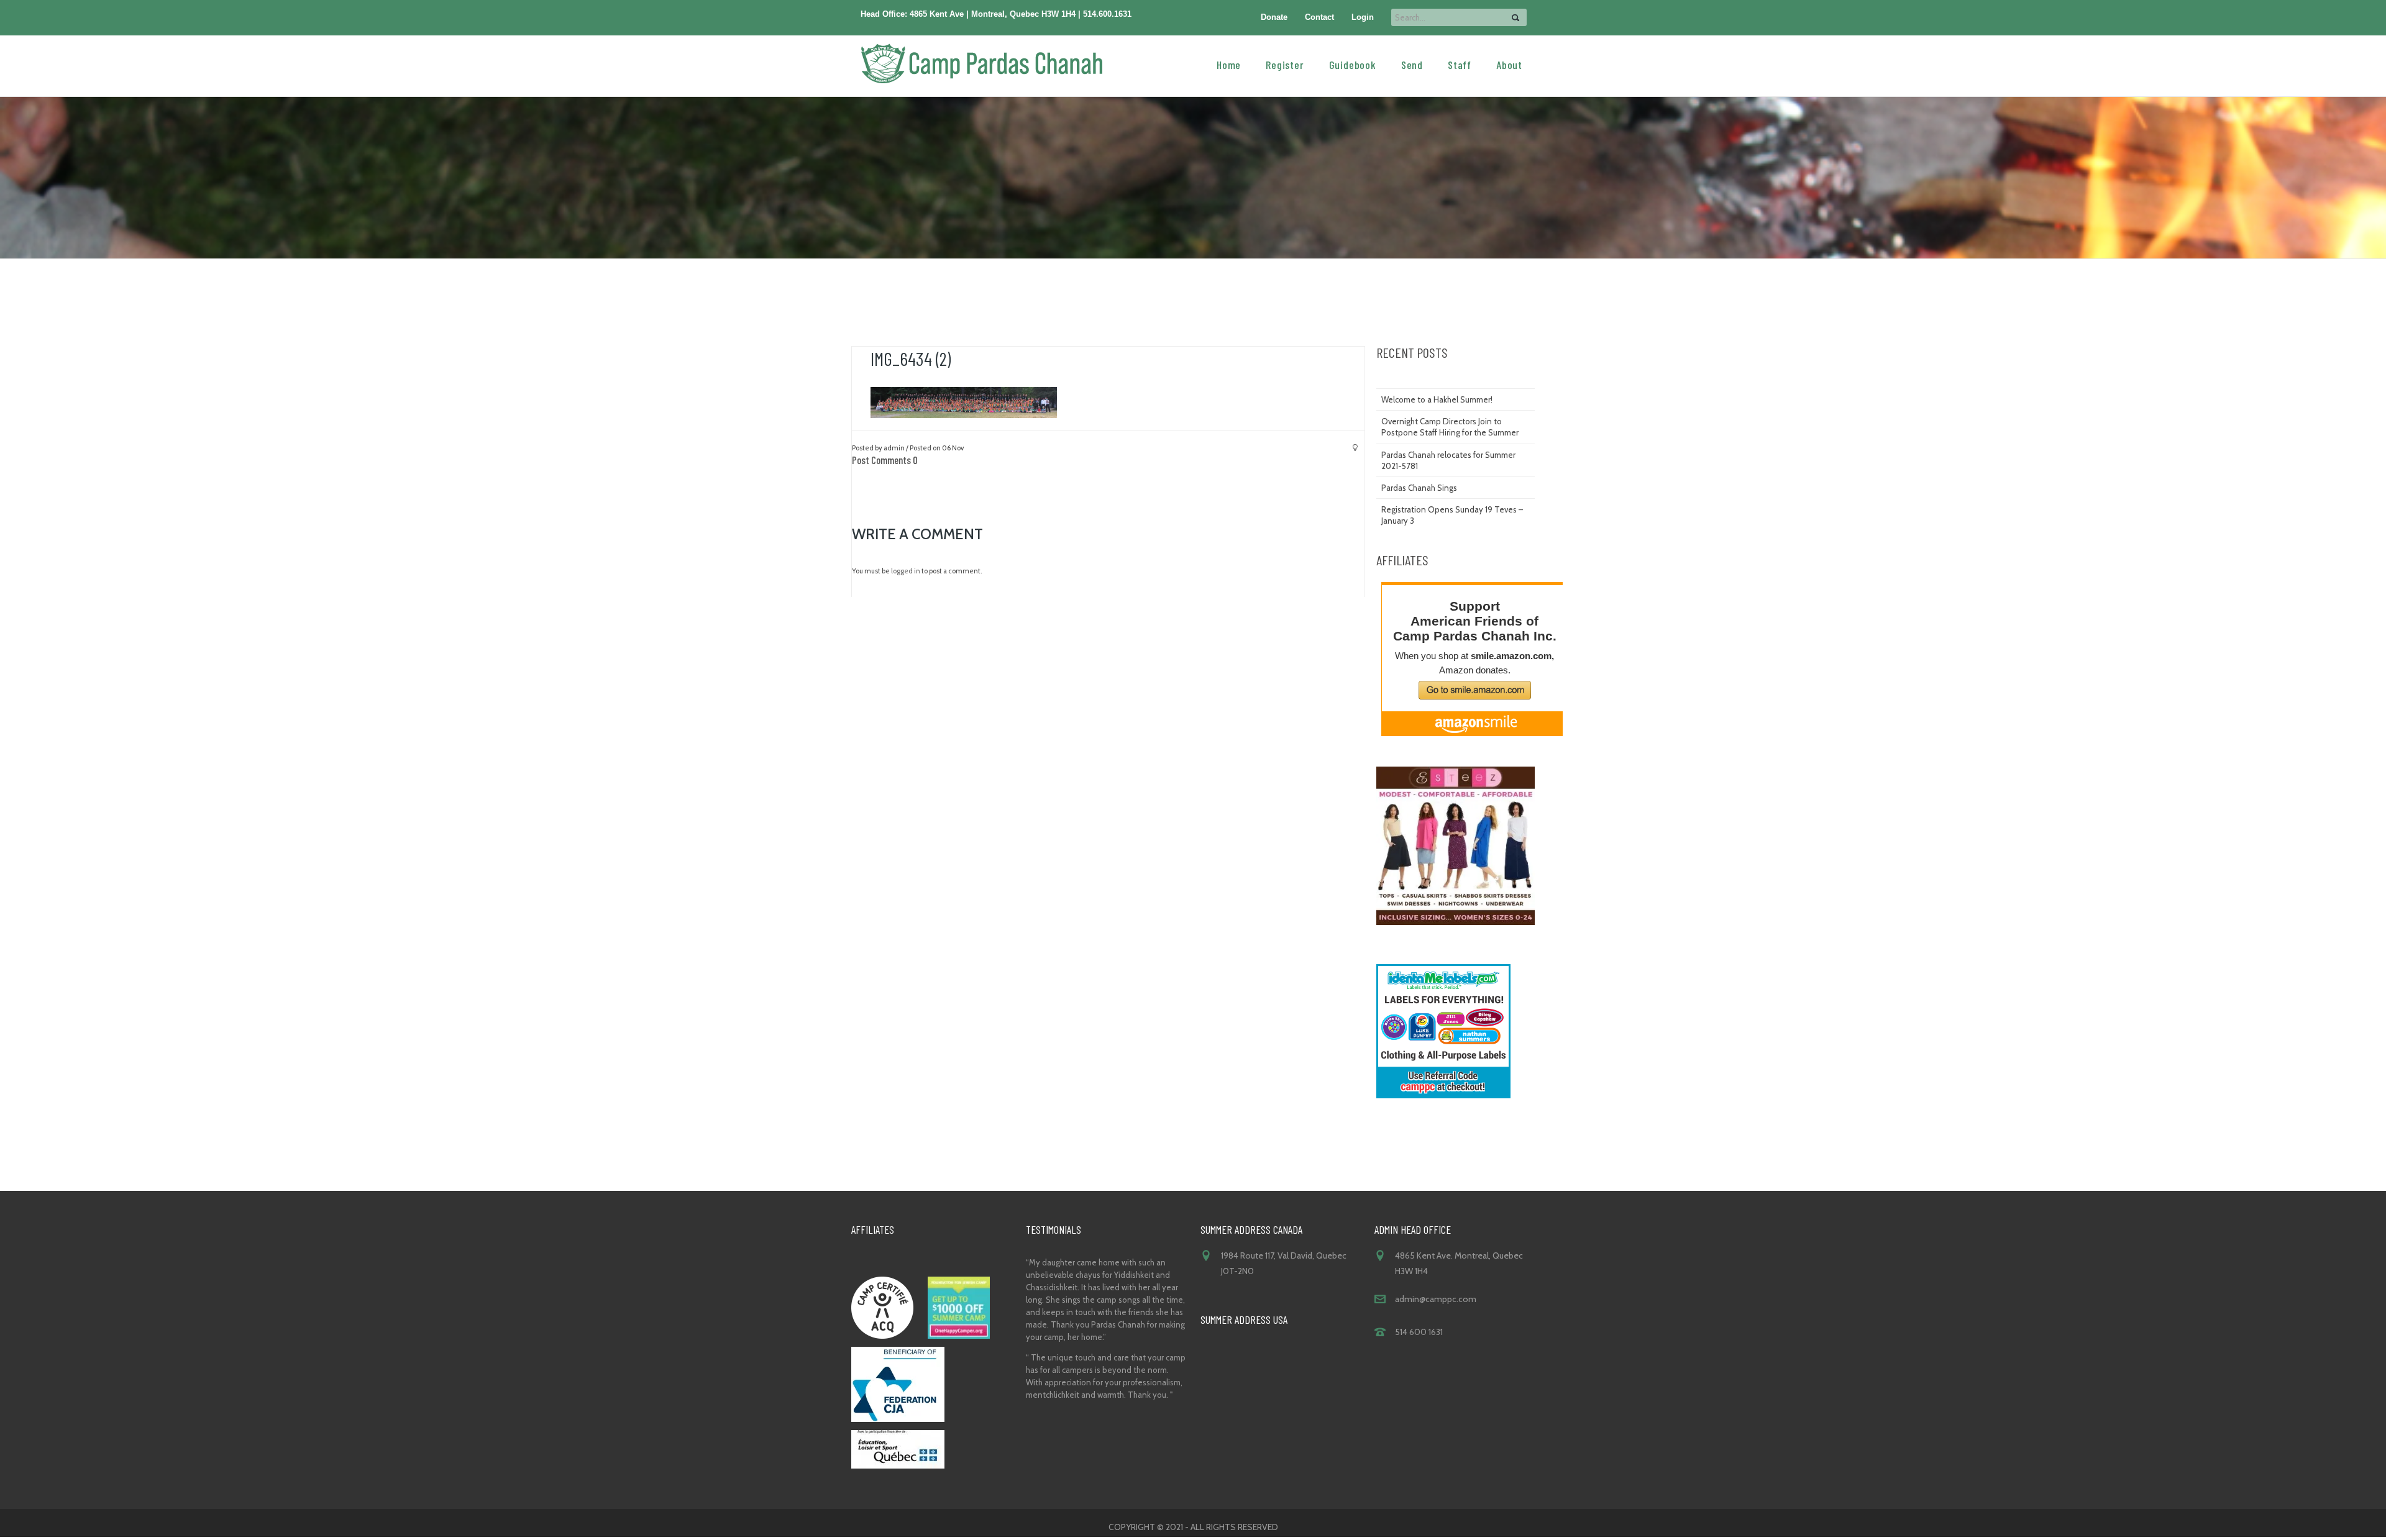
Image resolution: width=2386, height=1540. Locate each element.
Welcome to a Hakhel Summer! (1437, 399)
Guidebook (1353, 64)
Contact (1319, 17)
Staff (1460, 64)
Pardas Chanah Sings (1419, 488)
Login (1363, 17)
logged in (906, 571)
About (1509, 64)
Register (1285, 64)
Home (1229, 64)
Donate (1274, 17)
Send (1412, 64)
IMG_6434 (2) (911, 358)
